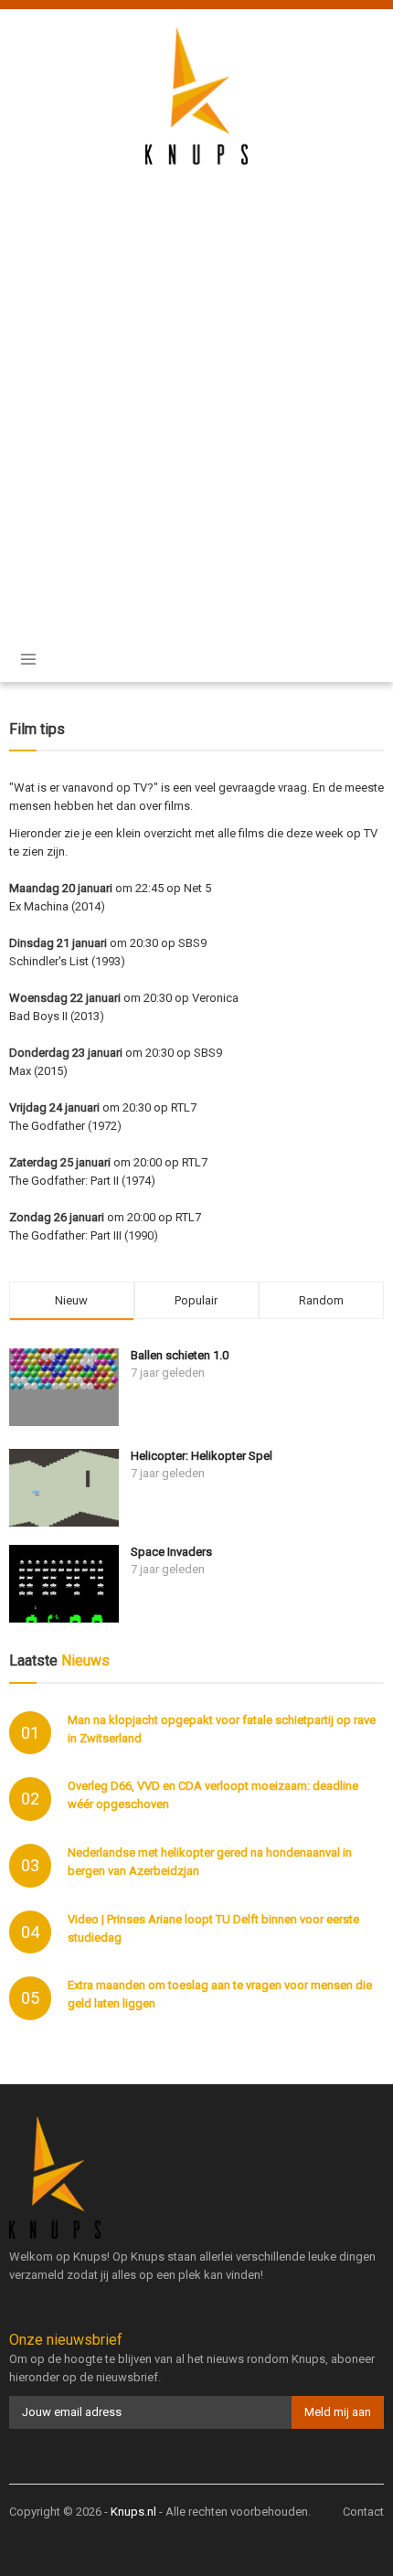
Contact (363, 2512)
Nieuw (71, 1300)
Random (321, 1300)
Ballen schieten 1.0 (180, 1355)
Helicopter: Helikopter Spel (202, 1456)
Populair (196, 1300)
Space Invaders (171, 1552)
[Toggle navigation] (28, 659)
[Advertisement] (196, 389)
